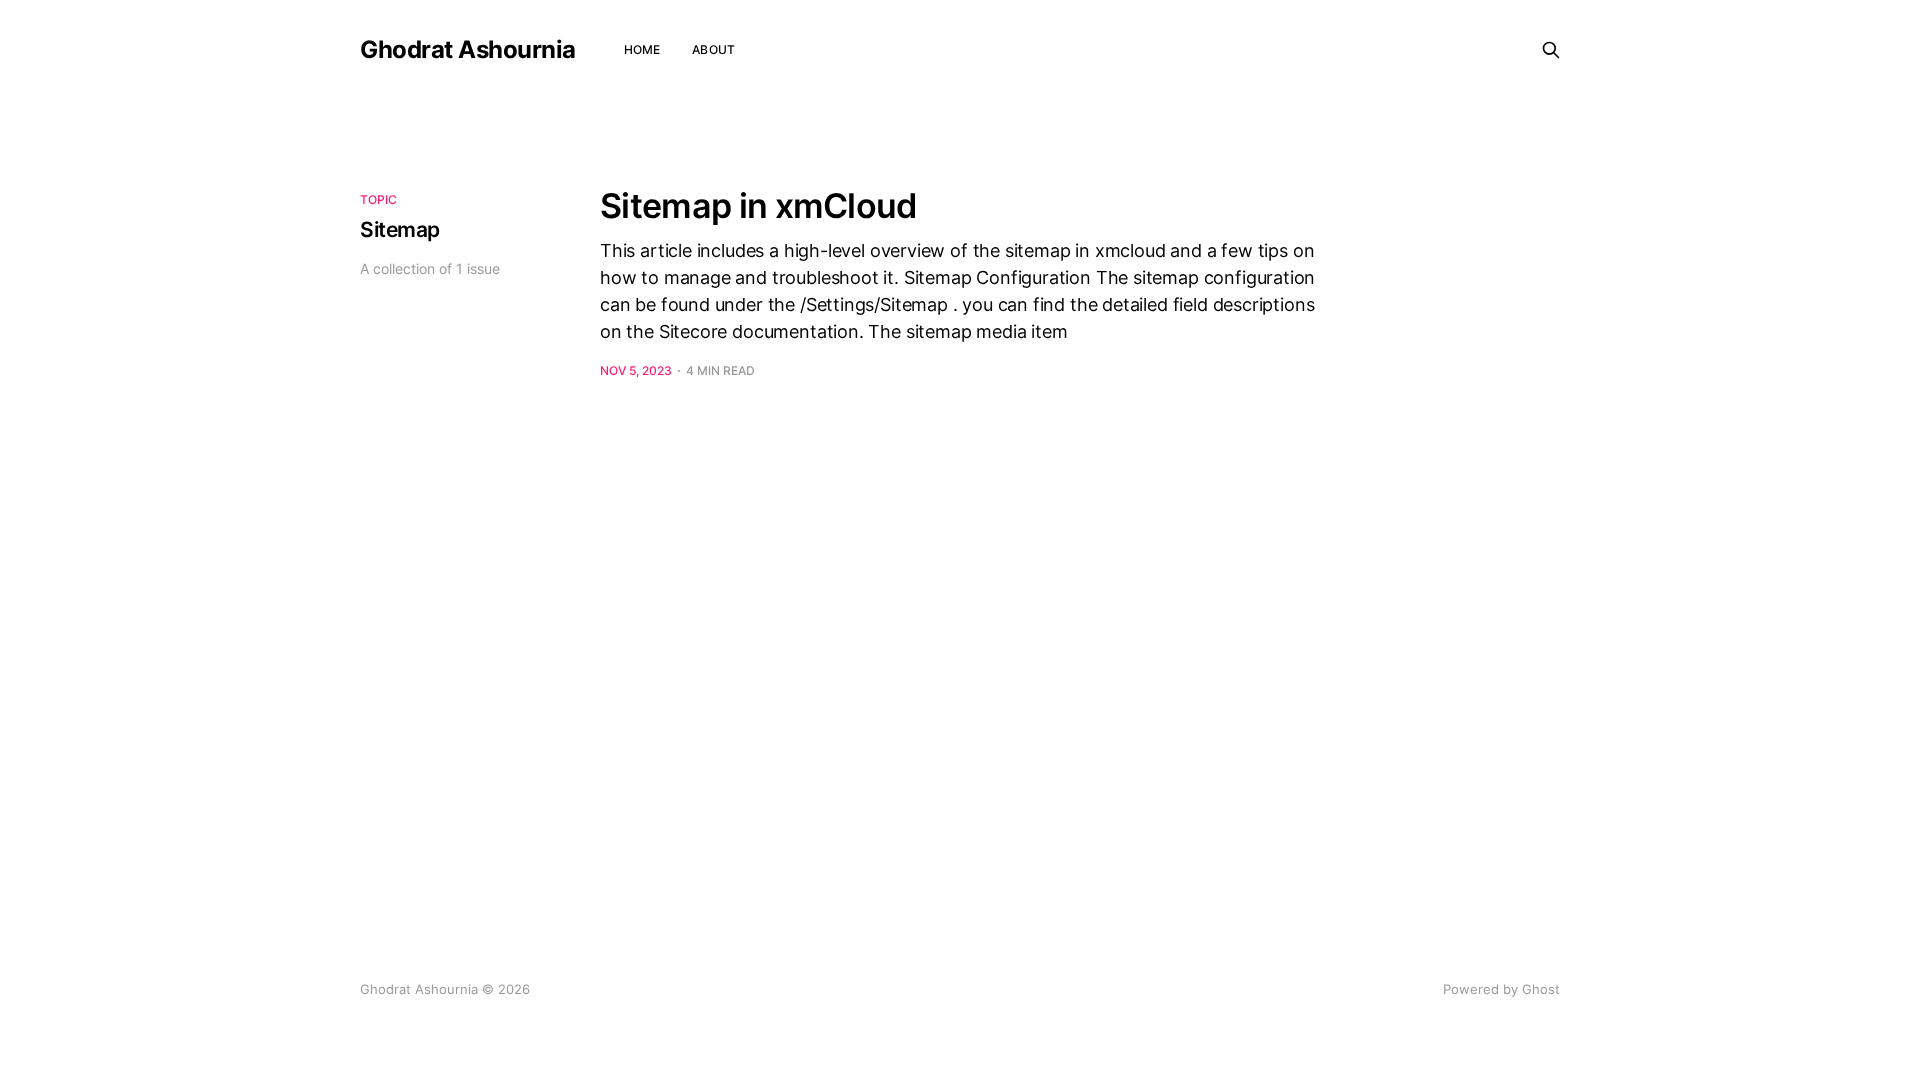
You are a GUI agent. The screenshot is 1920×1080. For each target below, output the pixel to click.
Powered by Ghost (1501, 989)
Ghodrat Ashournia (468, 50)
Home (642, 49)
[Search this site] (1551, 50)
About (713, 49)
